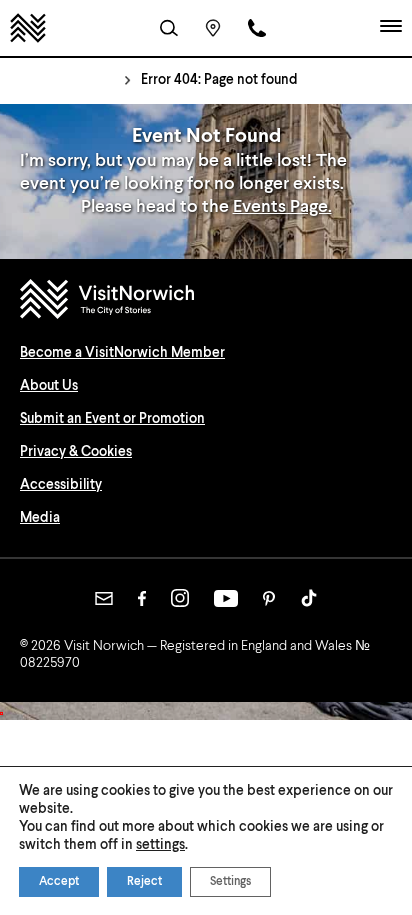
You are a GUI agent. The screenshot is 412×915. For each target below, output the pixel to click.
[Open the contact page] (257, 28)
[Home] (28, 28)
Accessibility (61, 485)
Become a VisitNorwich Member (122, 353)
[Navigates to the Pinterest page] (269, 598)
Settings (230, 882)
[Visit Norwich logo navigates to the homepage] (206, 301)
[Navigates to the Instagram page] (180, 598)
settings (160, 845)
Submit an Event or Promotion (112, 419)
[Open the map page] (213, 28)
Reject (144, 882)
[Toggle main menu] (391, 28)
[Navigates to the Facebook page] (142, 598)
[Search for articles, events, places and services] (169, 28)
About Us (49, 386)
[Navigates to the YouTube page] (226, 598)
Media (40, 518)
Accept (59, 882)
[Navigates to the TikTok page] (309, 598)
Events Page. (282, 207)
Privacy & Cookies (76, 452)
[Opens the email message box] (104, 598)
